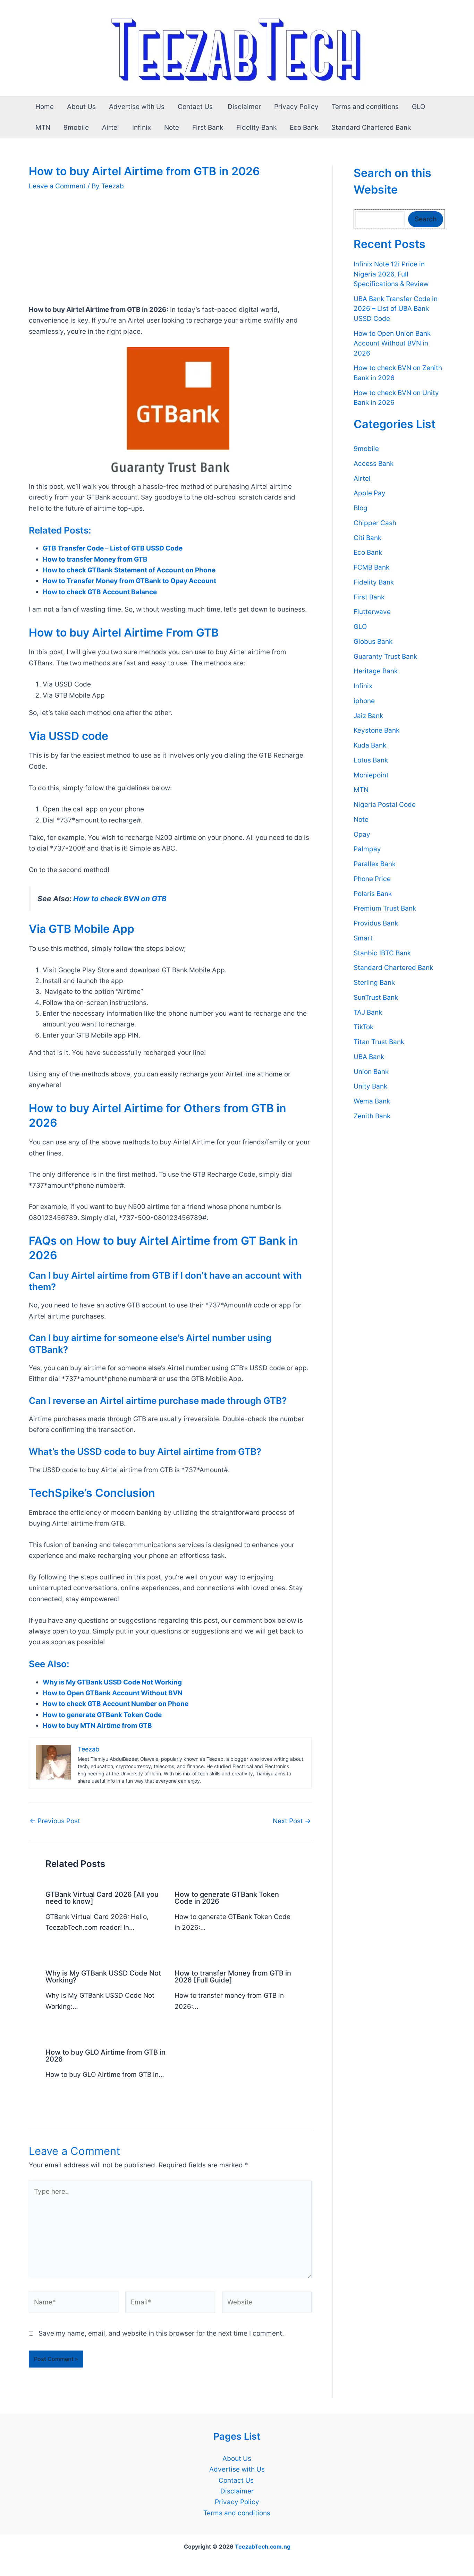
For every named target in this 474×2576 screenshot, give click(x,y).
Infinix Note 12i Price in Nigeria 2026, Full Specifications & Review (391, 274)
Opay (362, 834)
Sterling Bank (374, 983)
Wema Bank (372, 1101)
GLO (418, 107)
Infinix (142, 127)
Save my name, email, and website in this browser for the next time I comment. (161, 2333)
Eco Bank (304, 127)
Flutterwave (372, 612)
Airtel (111, 127)
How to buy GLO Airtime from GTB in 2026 (105, 2056)
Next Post (292, 1821)
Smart (363, 938)
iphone (364, 701)
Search (426, 219)
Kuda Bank (370, 745)
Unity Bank (370, 1086)
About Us (81, 107)
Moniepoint (371, 775)
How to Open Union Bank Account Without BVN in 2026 (392, 343)
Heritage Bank (376, 671)
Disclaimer (244, 107)
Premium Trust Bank (385, 908)
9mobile (76, 127)
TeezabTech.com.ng (263, 2547)
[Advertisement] (170, 253)
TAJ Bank (368, 1012)
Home (45, 107)
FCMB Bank (371, 567)
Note (172, 127)
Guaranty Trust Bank (385, 656)
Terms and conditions (365, 107)
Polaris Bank (373, 894)
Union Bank (371, 1072)
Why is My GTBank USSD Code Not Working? (103, 1977)
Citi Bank (367, 538)
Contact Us (196, 107)
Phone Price (372, 879)
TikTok (363, 1027)
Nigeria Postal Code (385, 805)
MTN (43, 127)
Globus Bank (373, 642)
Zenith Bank (372, 1116)
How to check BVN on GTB (120, 899)
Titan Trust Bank (379, 1042)
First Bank (208, 127)
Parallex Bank (375, 864)
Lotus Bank (371, 760)
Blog (361, 508)
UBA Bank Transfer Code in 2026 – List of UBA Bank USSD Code (396, 309)
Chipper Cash (375, 523)
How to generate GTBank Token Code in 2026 (227, 1898)
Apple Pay (370, 493)
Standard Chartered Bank (371, 127)
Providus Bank (376, 923)
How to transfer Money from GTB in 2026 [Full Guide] (233, 1977)
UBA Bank (369, 1057)
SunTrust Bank (376, 997)
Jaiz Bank (368, 716)
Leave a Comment (57, 186)
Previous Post (55, 1821)
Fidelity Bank (256, 127)
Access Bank (374, 464)
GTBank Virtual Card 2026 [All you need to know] (102, 1898)
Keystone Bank (376, 730)
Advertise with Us (137, 107)
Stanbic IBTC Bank (382, 953)
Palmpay (367, 849)
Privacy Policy (296, 107)
